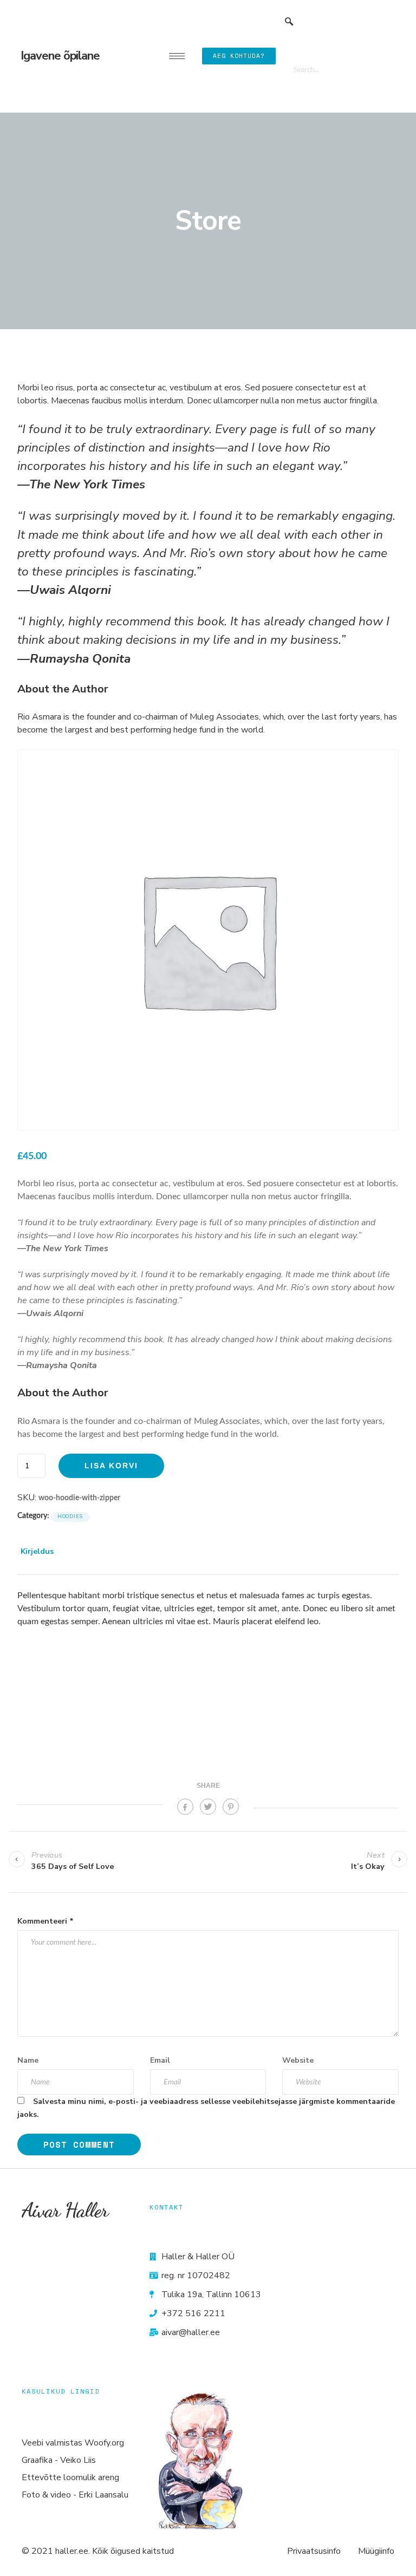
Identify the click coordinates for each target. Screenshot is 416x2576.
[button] (289, 22)
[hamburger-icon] (177, 56)
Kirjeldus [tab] (37, 1551)
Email (160, 2060)
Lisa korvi (111, 1466)
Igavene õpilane (60, 56)
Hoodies (70, 1516)
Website (298, 2060)
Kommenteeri (45, 1921)
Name (28, 2060)
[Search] (376, 69)
